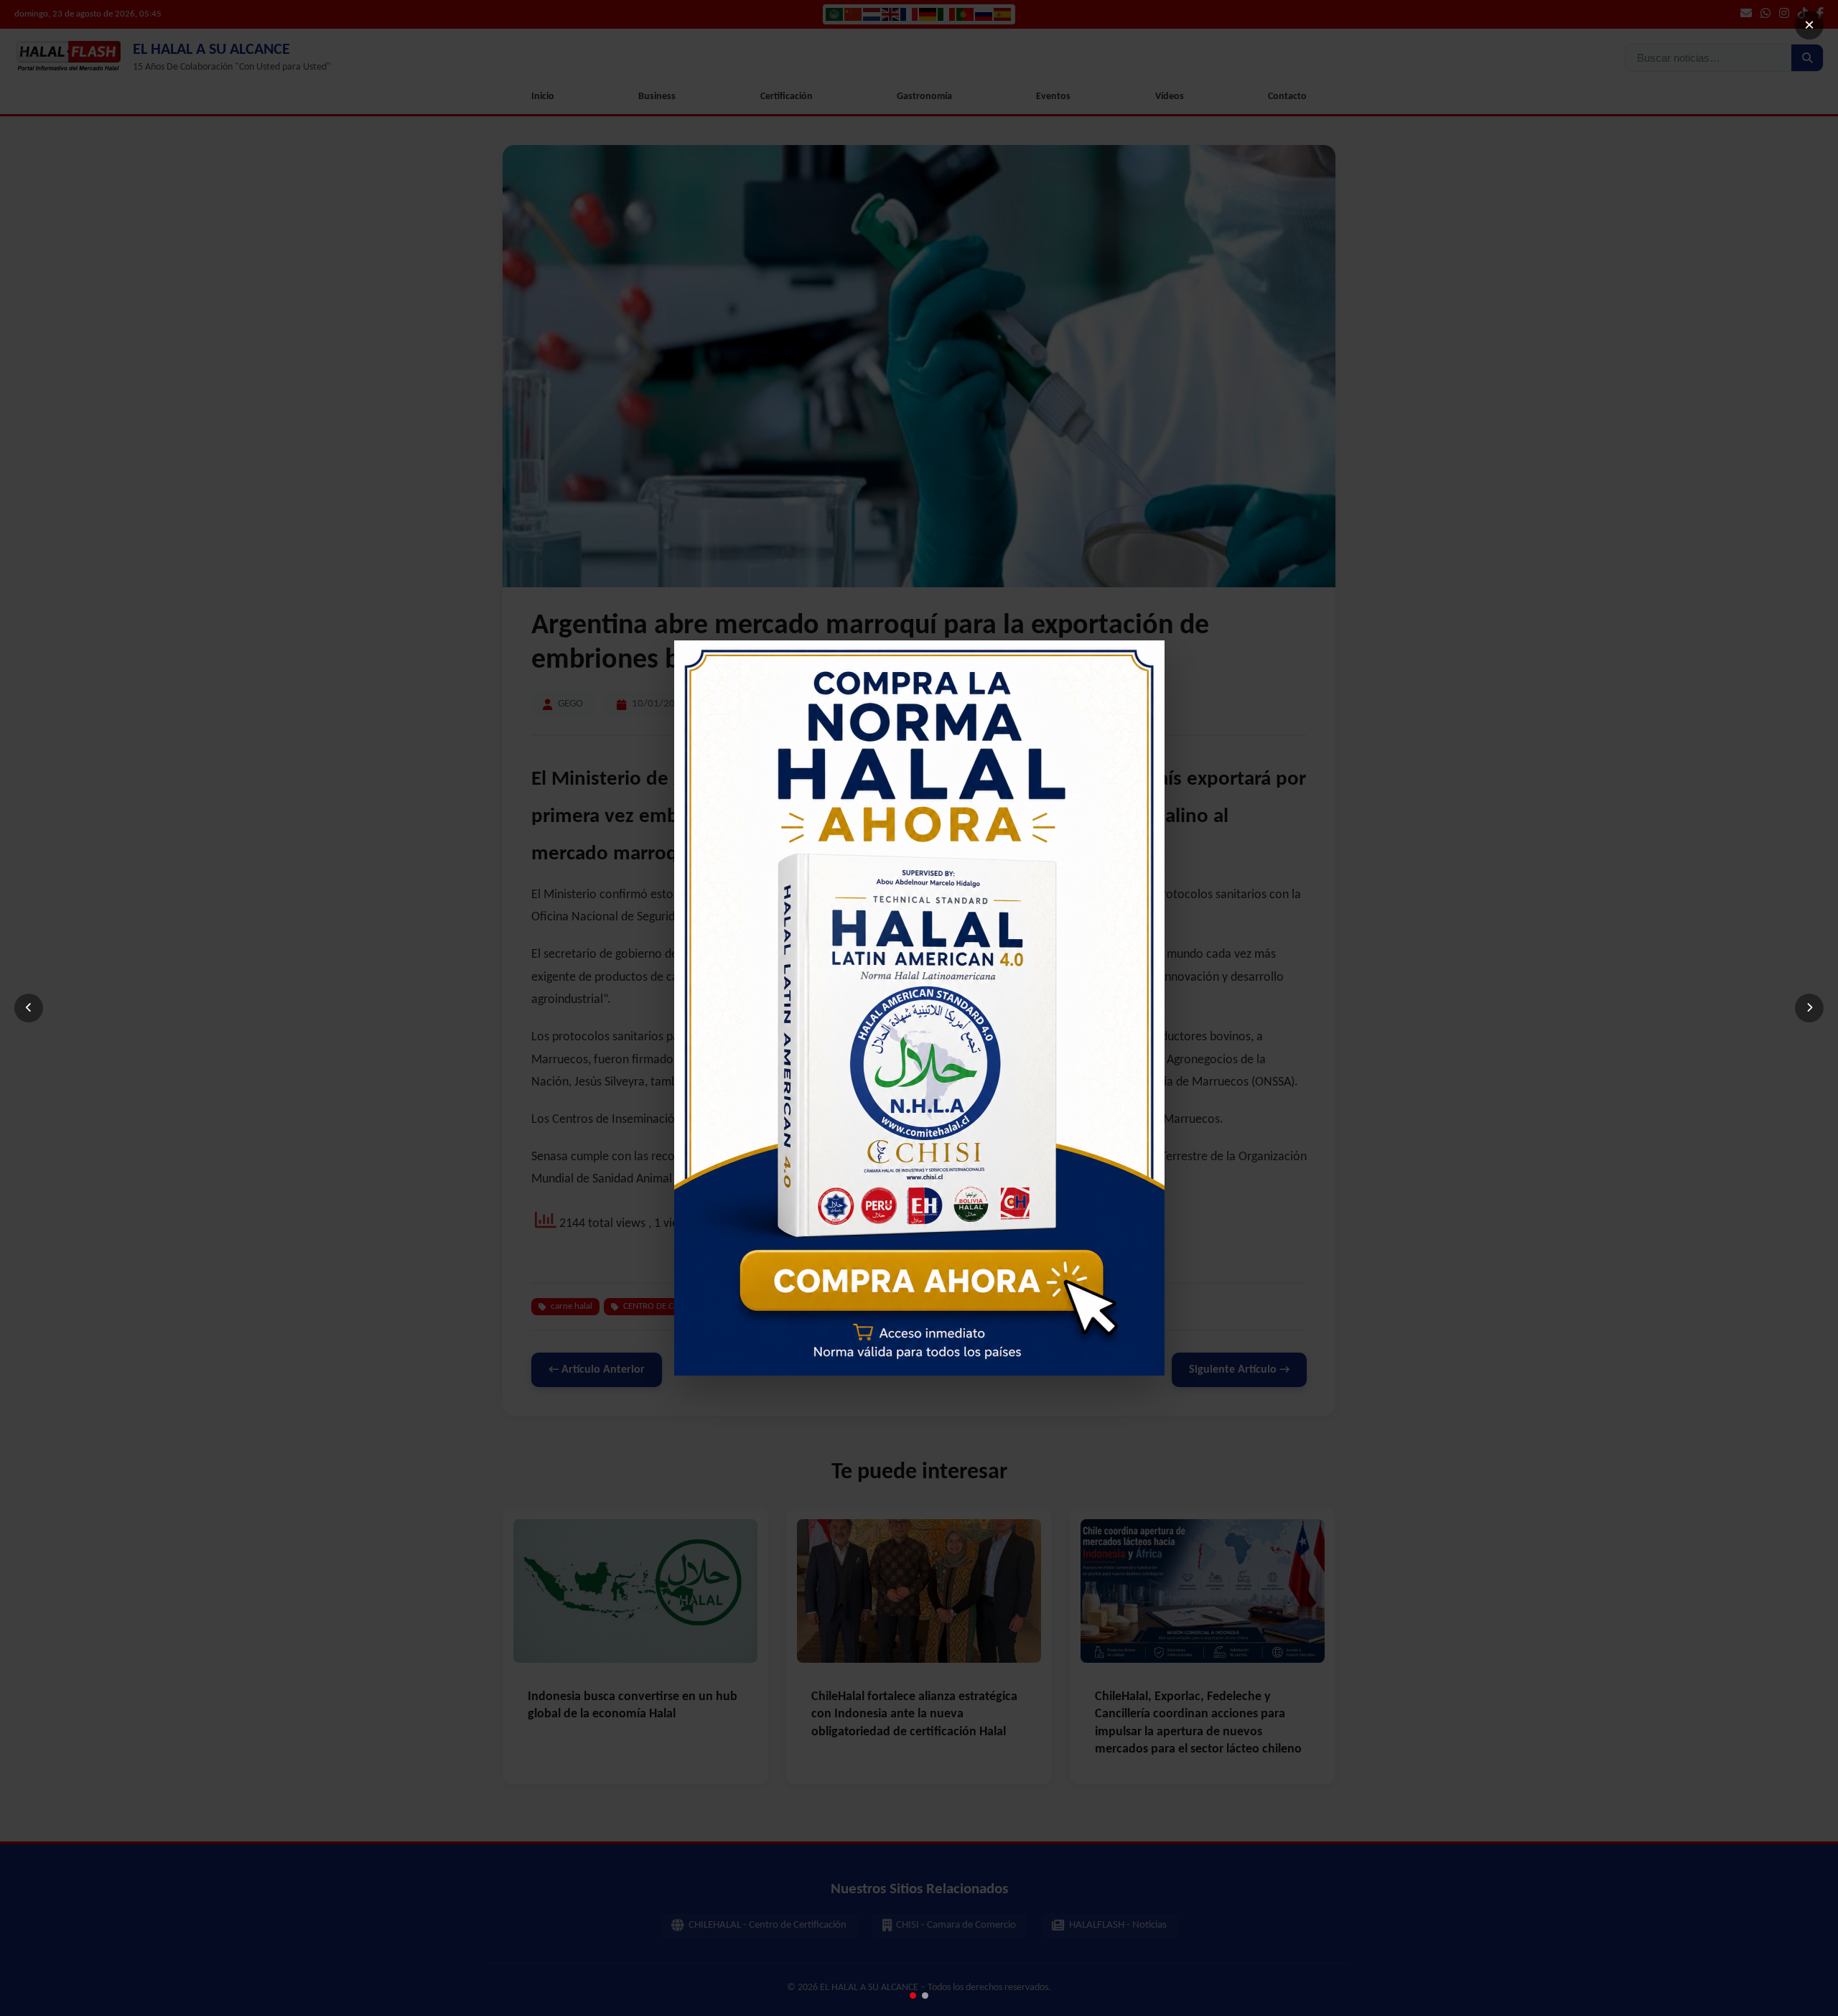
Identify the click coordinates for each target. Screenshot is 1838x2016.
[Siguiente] (1809, 1008)
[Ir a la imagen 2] (925, 1996)
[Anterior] (29, 1008)
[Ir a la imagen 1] (913, 1996)
